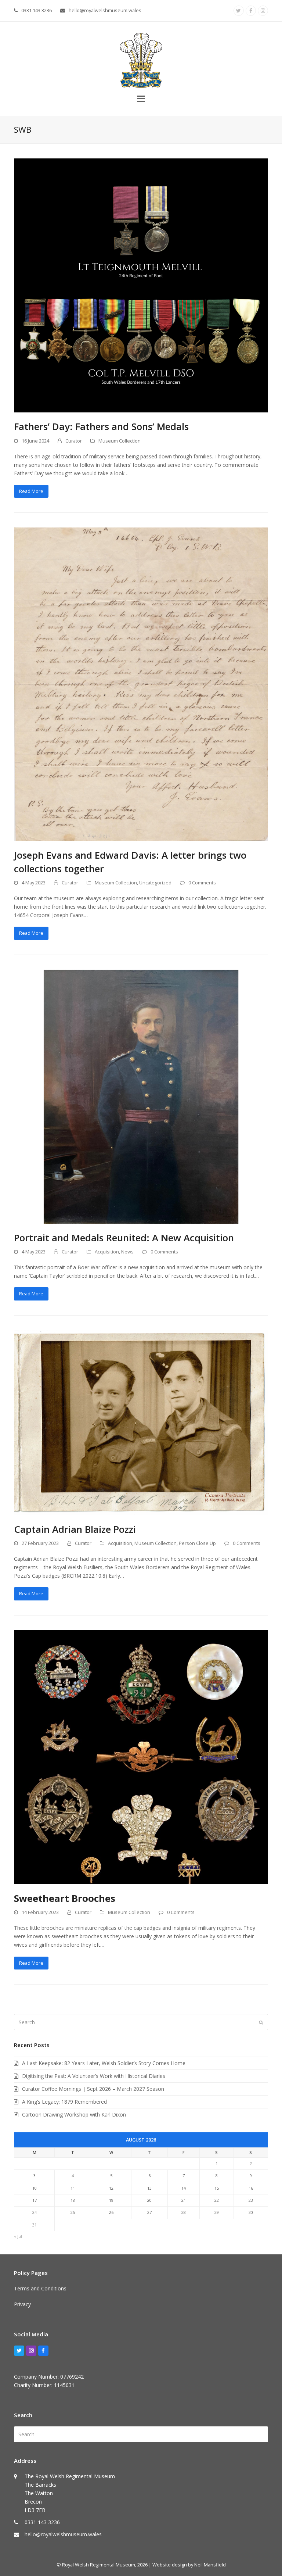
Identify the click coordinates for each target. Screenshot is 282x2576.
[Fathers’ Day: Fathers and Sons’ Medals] (141, 285)
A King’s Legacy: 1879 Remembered (64, 2102)
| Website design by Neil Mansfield (187, 2565)
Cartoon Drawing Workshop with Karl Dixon (74, 2115)
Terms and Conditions (40, 2288)
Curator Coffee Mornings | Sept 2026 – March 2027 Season (93, 2089)
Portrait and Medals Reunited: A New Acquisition (124, 1238)
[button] (141, 98)
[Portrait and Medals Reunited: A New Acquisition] (141, 1096)
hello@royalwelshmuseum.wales (105, 10)
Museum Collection (120, 441)
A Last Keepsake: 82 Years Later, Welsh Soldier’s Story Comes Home (104, 2063)
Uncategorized (155, 883)
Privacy (22, 2304)
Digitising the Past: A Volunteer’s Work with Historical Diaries (94, 2076)
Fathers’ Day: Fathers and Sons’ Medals (101, 426)
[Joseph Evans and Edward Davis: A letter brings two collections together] (141, 684)
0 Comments (202, 883)
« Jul (18, 2236)
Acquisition (107, 1252)
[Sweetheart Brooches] (141, 1756)
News (127, 1252)
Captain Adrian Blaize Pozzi (75, 1529)
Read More (31, 491)
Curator (74, 441)
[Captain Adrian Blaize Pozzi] (141, 1422)
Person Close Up (197, 1543)
